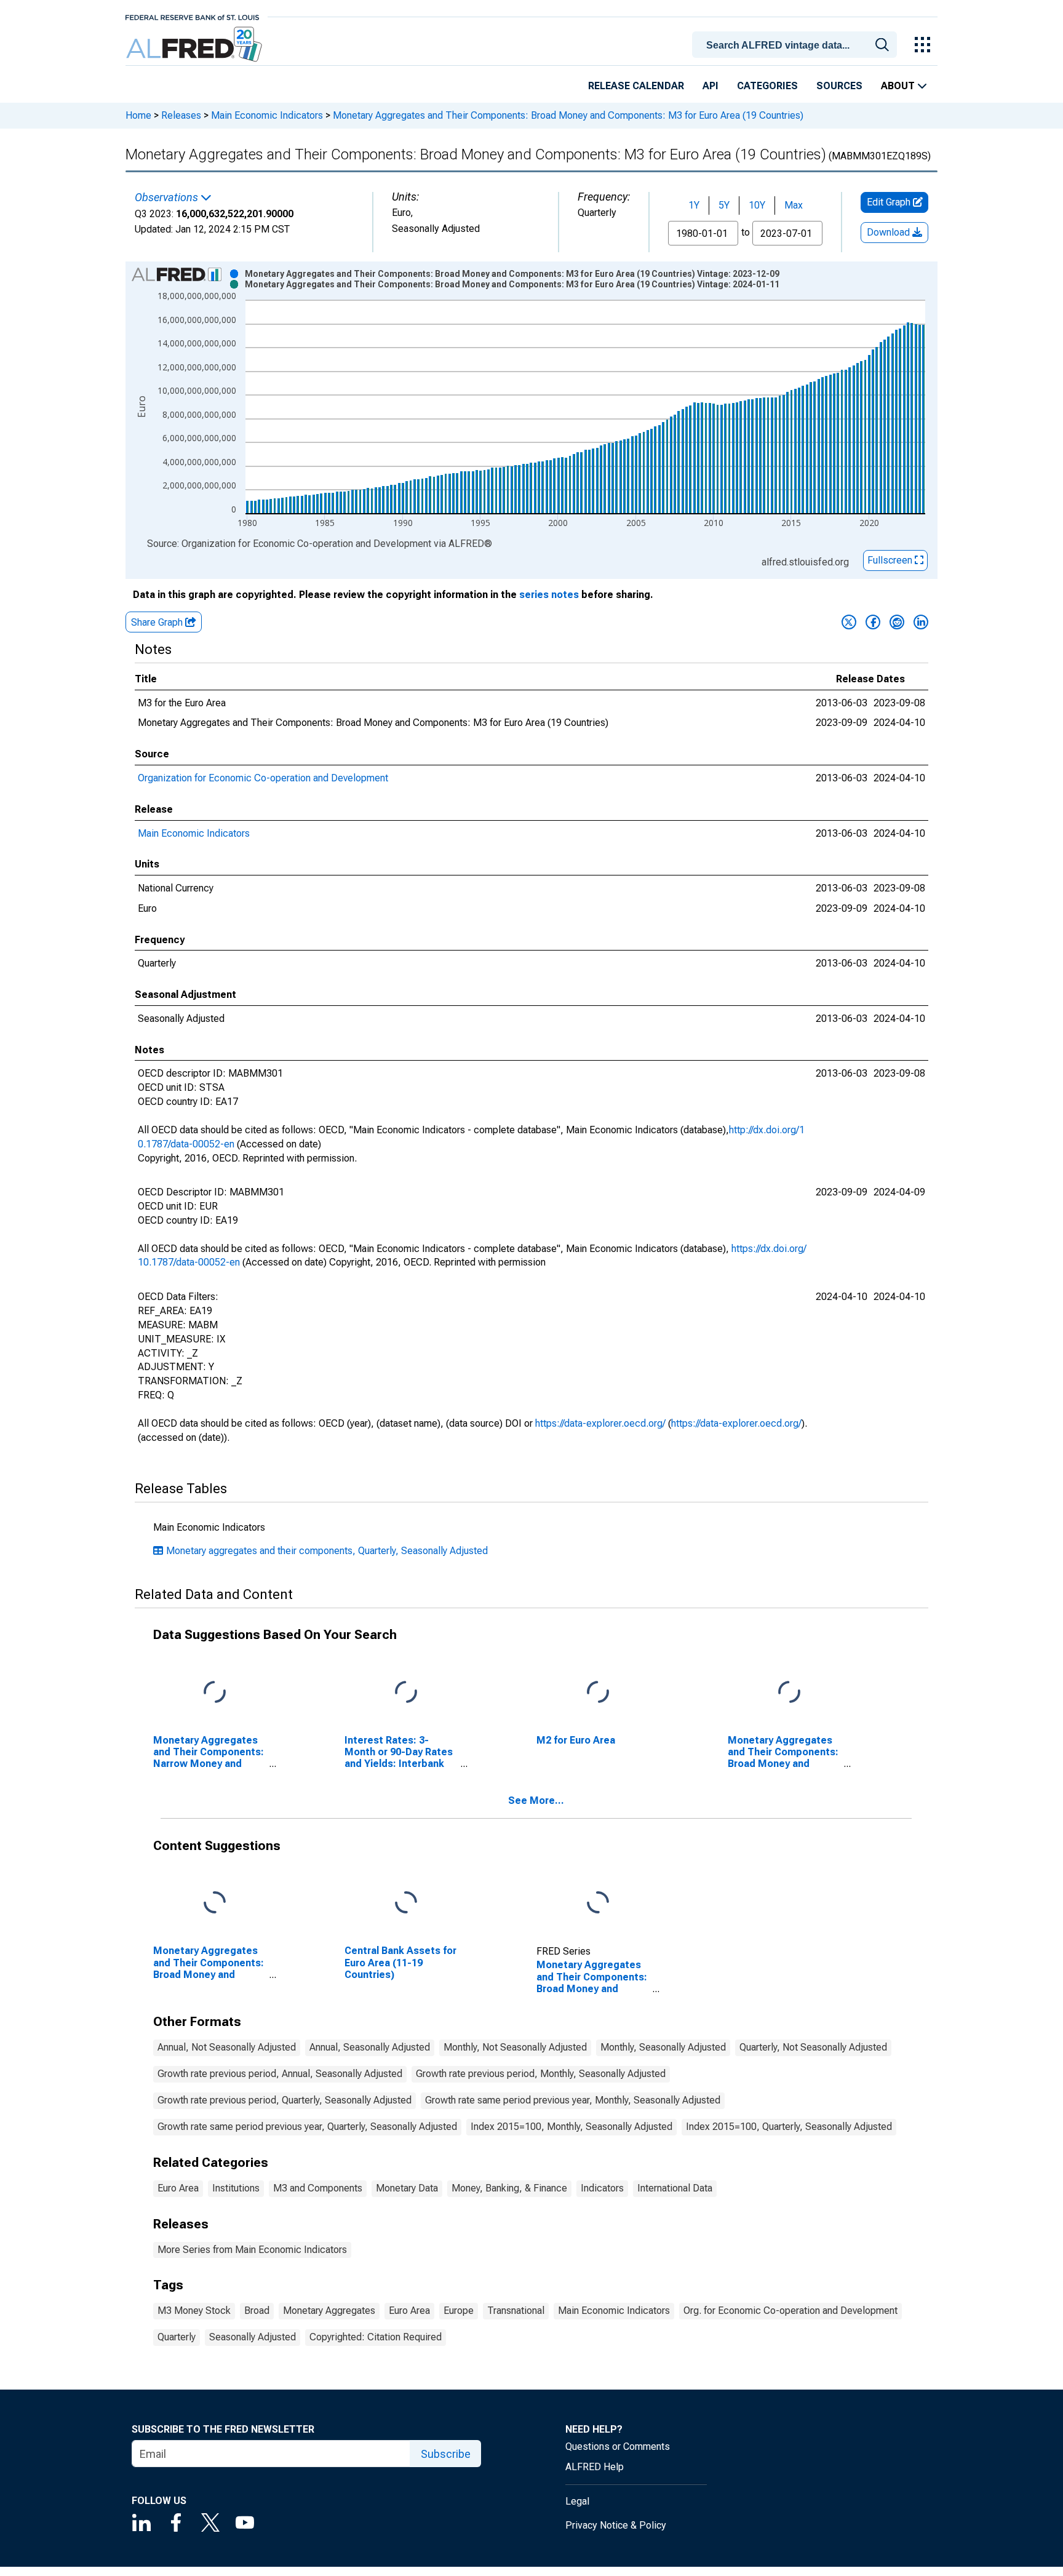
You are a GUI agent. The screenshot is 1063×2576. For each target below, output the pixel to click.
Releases (181, 115)
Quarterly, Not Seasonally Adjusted (813, 2047)
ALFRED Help (595, 2467)
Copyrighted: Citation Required (376, 2337)
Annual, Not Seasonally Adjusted (227, 2047)
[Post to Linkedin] (921, 622)
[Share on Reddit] (897, 622)
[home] (195, 45)
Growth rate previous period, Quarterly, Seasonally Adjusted (285, 2100)
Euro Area (178, 2188)
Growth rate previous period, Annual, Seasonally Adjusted (280, 2074)
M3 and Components (318, 2188)
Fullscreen (891, 560)
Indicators (602, 2188)
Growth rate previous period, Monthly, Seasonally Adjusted (541, 2074)
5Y (724, 205)
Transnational (516, 2311)
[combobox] (797, 44)
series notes (549, 595)
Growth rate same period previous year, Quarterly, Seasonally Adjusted (307, 2127)
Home (138, 115)
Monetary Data (407, 2188)
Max (794, 205)
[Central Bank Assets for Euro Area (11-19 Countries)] (406, 1903)
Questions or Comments (618, 2446)
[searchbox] (797, 46)
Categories (767, 86)
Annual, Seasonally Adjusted (370, 2047)
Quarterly (177, 2337)
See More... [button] (536, 1800)
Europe (459, 2311)
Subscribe (446, 2454)
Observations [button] (168, 197)
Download (890, 232)
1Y (694, 205)
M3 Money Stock (194, 2311)
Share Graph (158, 622)
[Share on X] (849, 622)
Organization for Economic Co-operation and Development (263, 778)
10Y (757, 205)
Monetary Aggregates (329, 2311)
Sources (839, 86)
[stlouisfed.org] (192, 16)
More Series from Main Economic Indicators (252, 2250)
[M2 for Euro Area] (598, 1692)
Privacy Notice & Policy (616, 2525)
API (711, 86)
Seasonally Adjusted (253, 2337)
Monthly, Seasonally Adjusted (663, 2047)
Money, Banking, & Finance (509, 2188)
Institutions (236, 2188)
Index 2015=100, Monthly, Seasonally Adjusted (571, 2127)
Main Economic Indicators (267, 115)
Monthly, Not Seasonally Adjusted (515, 2047)
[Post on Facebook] (873, 622)
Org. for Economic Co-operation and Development (790, 2311)
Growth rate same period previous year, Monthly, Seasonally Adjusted (573, 2100)
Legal (577, 2501)
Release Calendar (636, 86)
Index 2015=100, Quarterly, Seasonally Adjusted (789, 2127)
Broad (257, 2311)
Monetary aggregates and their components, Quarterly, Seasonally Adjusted (327, 1551)
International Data (675, 2188)
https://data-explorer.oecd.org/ (600, 1423)
